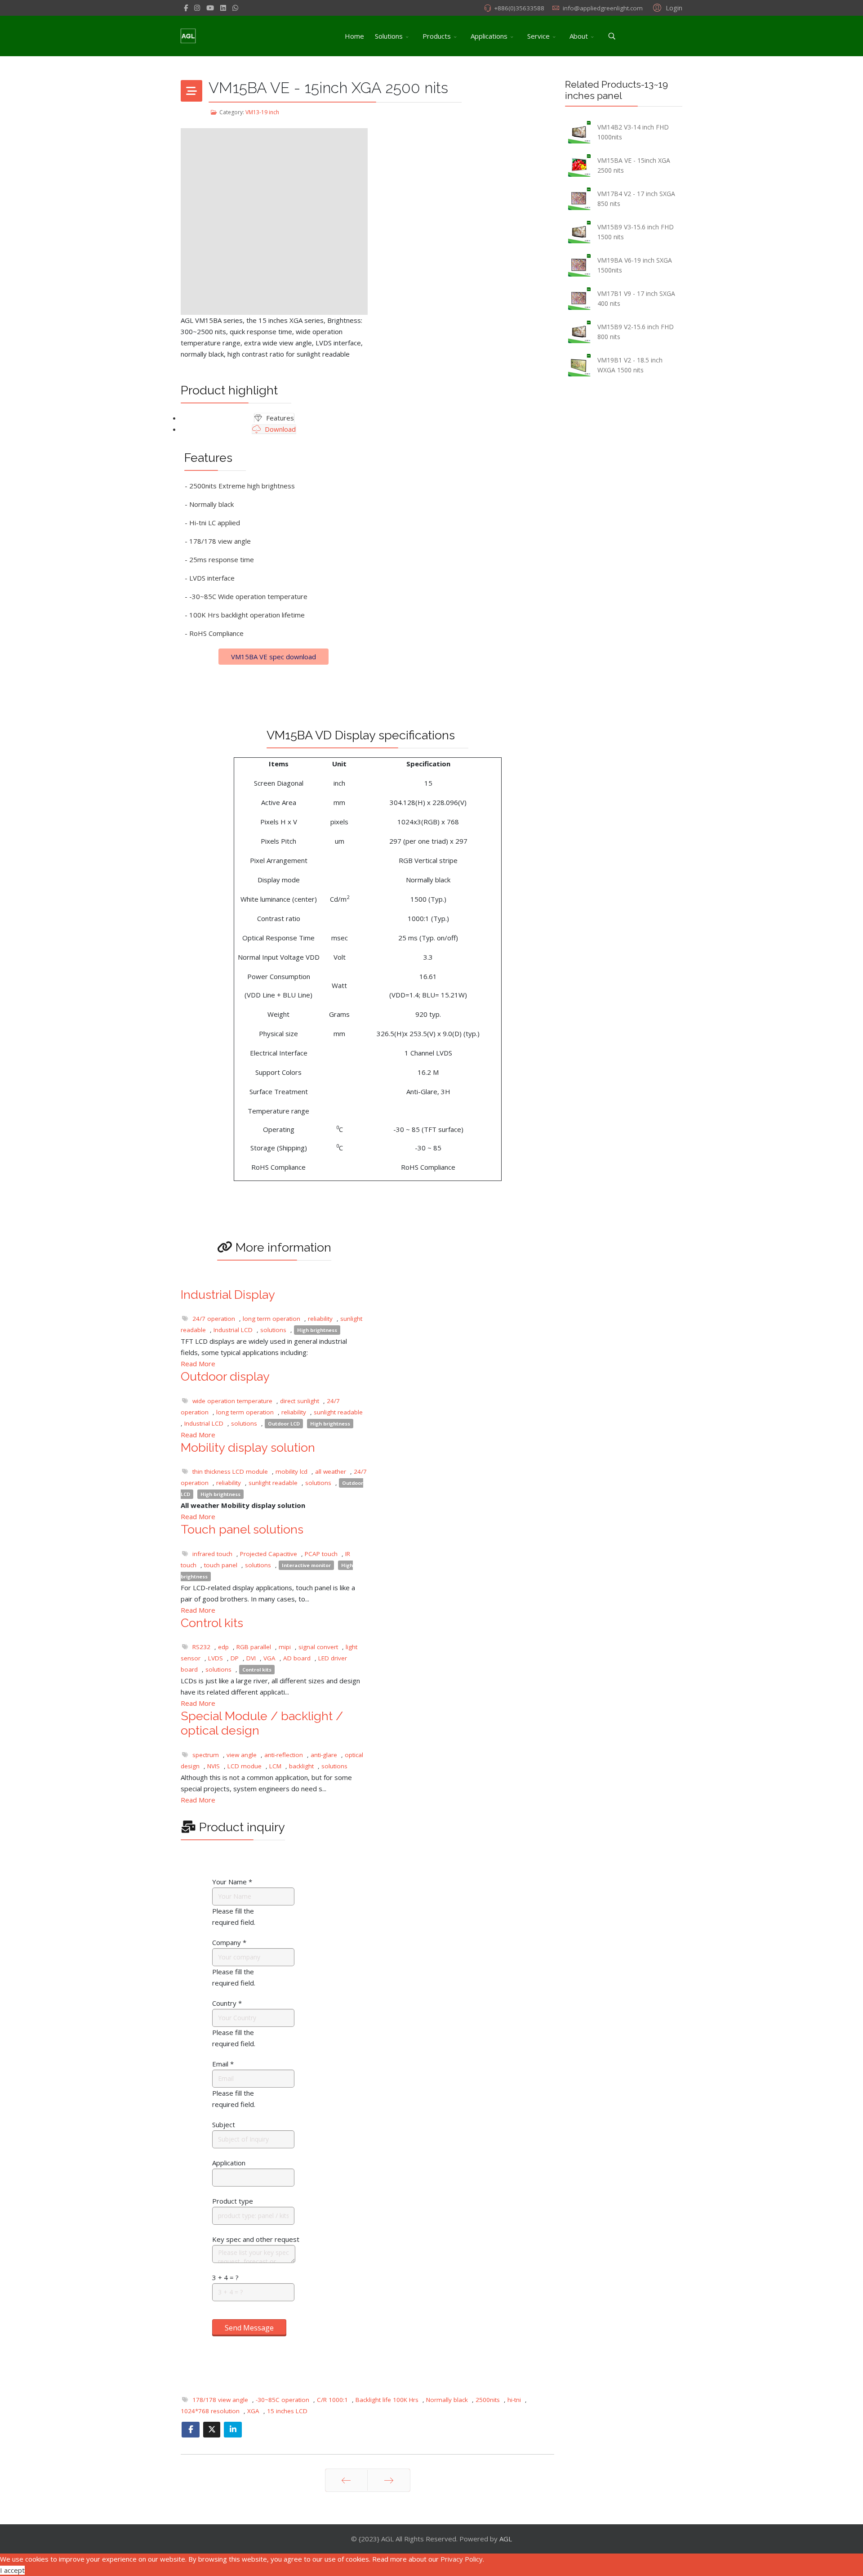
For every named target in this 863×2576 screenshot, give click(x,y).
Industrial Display (228, 1295)
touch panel (221, 1565)
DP (235, 1658)
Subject (224, 2124)
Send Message (249, 2328)
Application (229, 2163)
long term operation (271, 1319)
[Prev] (346, 2480)
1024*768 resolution (210, 2411)
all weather (331, 1471)
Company (229, 1942)
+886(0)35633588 (519, 8)
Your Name (232, 1882)
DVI (251, 1658)
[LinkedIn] (223, 8)
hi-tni (514, 2400)
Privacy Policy (462, 2559)
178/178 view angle (220, 2400)
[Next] (389, 2480)
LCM (275, 1766)
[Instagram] (197, 8)
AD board (297, 1658)
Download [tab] (279, 429)
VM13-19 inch (262, 112)
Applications (489, 36)
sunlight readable (338, 1412)
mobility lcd (291, 1471)
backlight (301, 1766)
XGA (253, 2411)
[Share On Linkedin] (233, 2430)
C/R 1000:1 (332, 2400)
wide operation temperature (232, 1401)
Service (538, 36)
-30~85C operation (282, 2400)
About (579, 36)
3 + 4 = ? (225, 2277)
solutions (273, 1330)
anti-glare (324, 1755)
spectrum (206, 1755)
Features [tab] (279, 418)
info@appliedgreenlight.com (603, 8)
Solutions (389, 36)
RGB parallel (254, 1647)
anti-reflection (284, 1755)
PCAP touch (321, 1554)
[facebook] (186, 8)
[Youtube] (210, 8)
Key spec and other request (256, 2239)
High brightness (317, 1330)
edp (223, 1647)
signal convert (318, 1647)
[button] (666, 7)
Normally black (447, 2400)
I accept (12, 2570)
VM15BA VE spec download (274, 657)
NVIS (214, 1766)
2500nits (488, 2400)
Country (227, 2003)
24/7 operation (214, 1319)
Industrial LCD (233, 1330)
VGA (269, 1658)
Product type (233, 2201)
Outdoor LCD (284, 1424)
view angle (242, 1755)
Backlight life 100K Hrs (387, 2400)
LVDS (216, 1658)
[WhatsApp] (235, 8)
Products (437, 36)
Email (223, 2064)
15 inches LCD (287, 2411)
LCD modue (245, 1766)
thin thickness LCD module (230, 1471)
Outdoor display (225, 1376)
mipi (285, 1647)
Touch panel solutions (242, 1529)
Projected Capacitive (269, 1554)
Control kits (212, 1623)
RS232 (201, 1647)
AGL (506, 2539)
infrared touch (212, 1554)
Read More (198, 1364)
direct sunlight (300, 1401)
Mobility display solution (248, 1447)
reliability (320, 1319)
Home (354, 36)
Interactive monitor (306, 1565)
